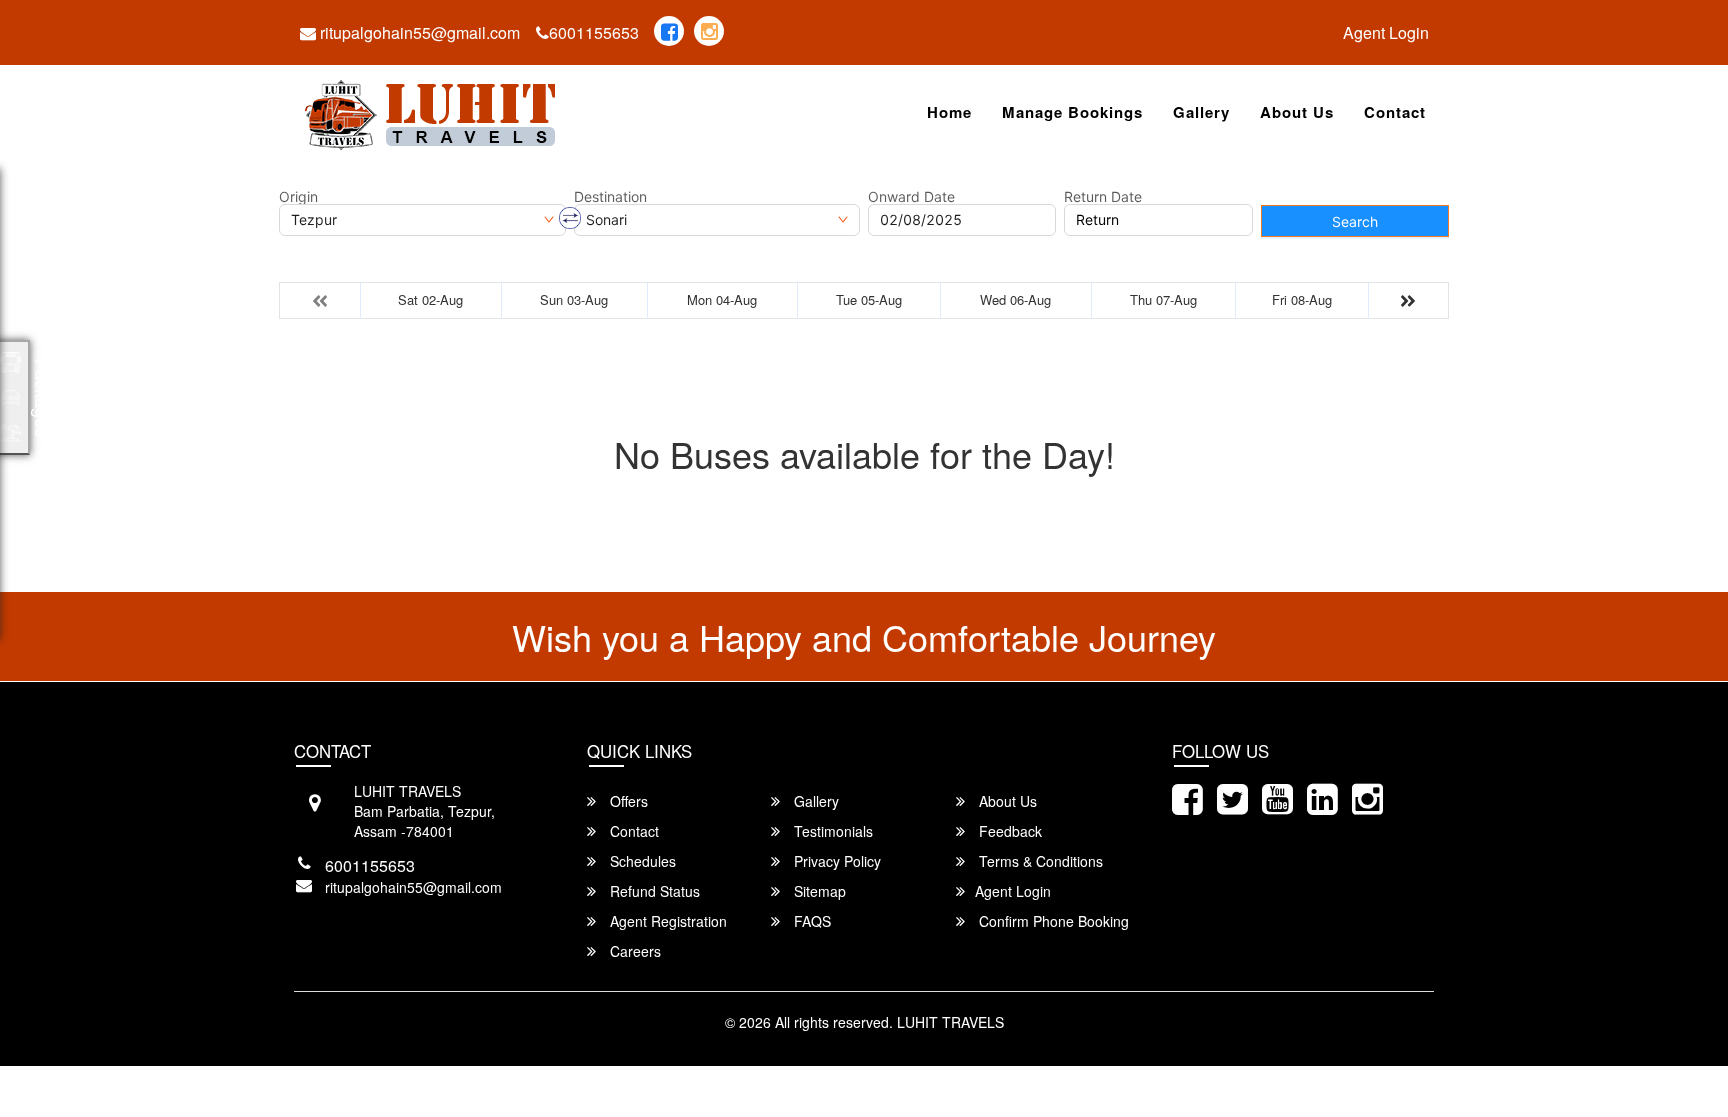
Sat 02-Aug (430, 299)
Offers (627, 801)
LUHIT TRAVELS (950, 1022)
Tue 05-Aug (869, 299)
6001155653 (594, 32)
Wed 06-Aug (1015, 299)
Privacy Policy (835, 861)
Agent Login (1386, 32)
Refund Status (653, 891)
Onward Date (911, 197)
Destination (610, 197)
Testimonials (831, 831)
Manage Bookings (1072, 112)
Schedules (641, 861)
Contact (1395, 112)
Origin (298, 197)
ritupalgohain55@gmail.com (418, 32)
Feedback (1008, 831)
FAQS (810, 921)
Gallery (1201, 112)
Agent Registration (666, 921)
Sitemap (818, 891)
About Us (1297, 112)
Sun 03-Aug (574, 299)
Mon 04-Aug (722, 299)
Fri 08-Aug (1302, 299)
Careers (633, 951)
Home (949, 112)
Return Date (1103, 197)
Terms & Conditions (1039, 861)
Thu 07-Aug (1163, 299)
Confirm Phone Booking (1052, 921)
